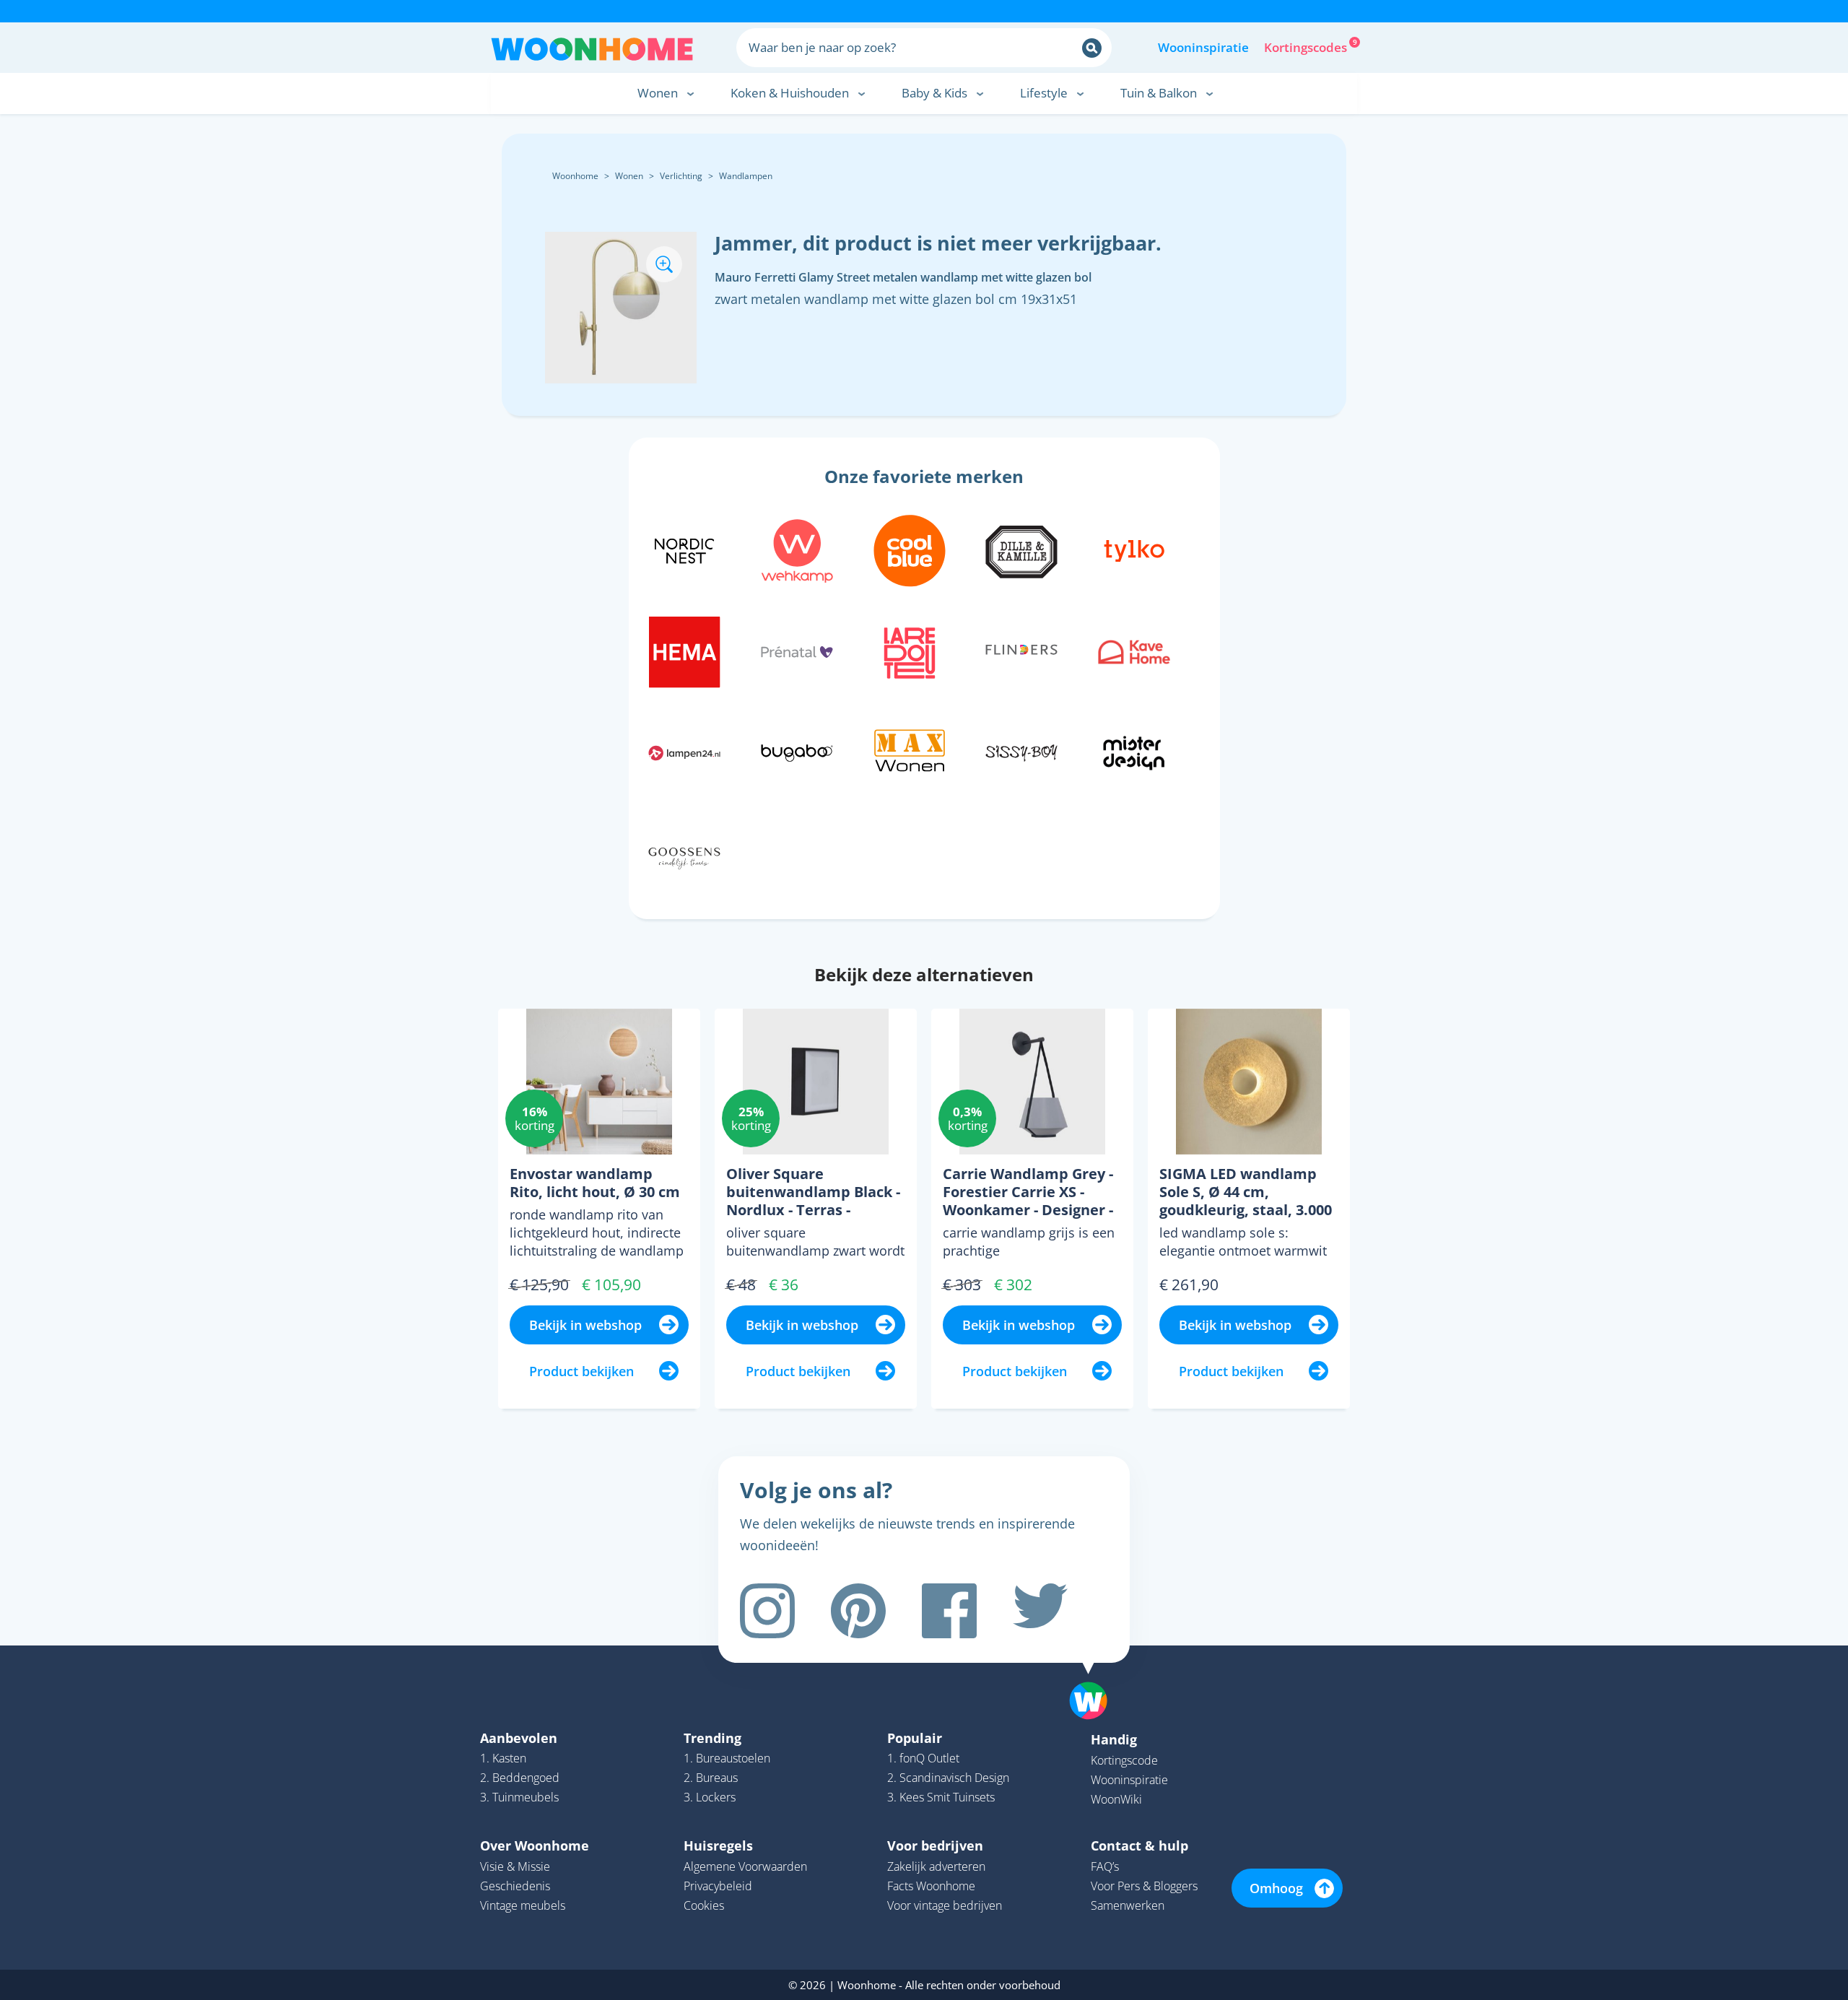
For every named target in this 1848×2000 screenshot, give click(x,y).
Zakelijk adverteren (936, 1866)
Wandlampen (746, 176)
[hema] (684, 650)
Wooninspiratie (1203, 47)
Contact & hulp (1139, 1845)
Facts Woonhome (931, 1886)
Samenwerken (1128, 1905)
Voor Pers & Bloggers (1144, 1886)
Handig (1114, 1739)
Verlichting (681, 176)
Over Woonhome (535, 1845)
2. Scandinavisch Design (948, 1778)
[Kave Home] (1134, 650)
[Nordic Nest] (684, 549)
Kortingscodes (1307, 46)
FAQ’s (1105, 1866)
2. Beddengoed (520, 1778)
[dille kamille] (1021, 549)
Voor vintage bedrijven (945, 1905)
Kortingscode (1124, 1760)
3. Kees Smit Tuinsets (941, 1797)
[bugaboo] (797, 751)
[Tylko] (1134, 549)
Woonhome (575, 176)
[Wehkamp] (797, 549)
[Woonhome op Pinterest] (858, 1611)
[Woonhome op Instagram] (767, 1611)
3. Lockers (710, 1797)
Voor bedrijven (935, 1845)
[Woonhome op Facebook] (949, 1611)
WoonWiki (1116, 1799)
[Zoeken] (1092, 48)
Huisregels (718, 1845)
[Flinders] (1021, 650)
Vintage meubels (523, 1905)
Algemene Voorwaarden (745, 1866)
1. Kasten (503, 1758)
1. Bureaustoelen (727, 1758)
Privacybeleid (718, 1886)
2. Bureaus (711, 1778)
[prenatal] (797, 650)
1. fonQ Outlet (923, 1758)
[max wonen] (910, 751)
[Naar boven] (1096, 1678)
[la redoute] (910, 650)
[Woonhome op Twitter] (1040, 1611)
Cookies (704, 1905)
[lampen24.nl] (684, 751)
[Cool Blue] (910, 549)
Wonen (629, 176)
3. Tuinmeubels (519, 1797)
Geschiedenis (515, 1886)
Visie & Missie (515, 1866)
